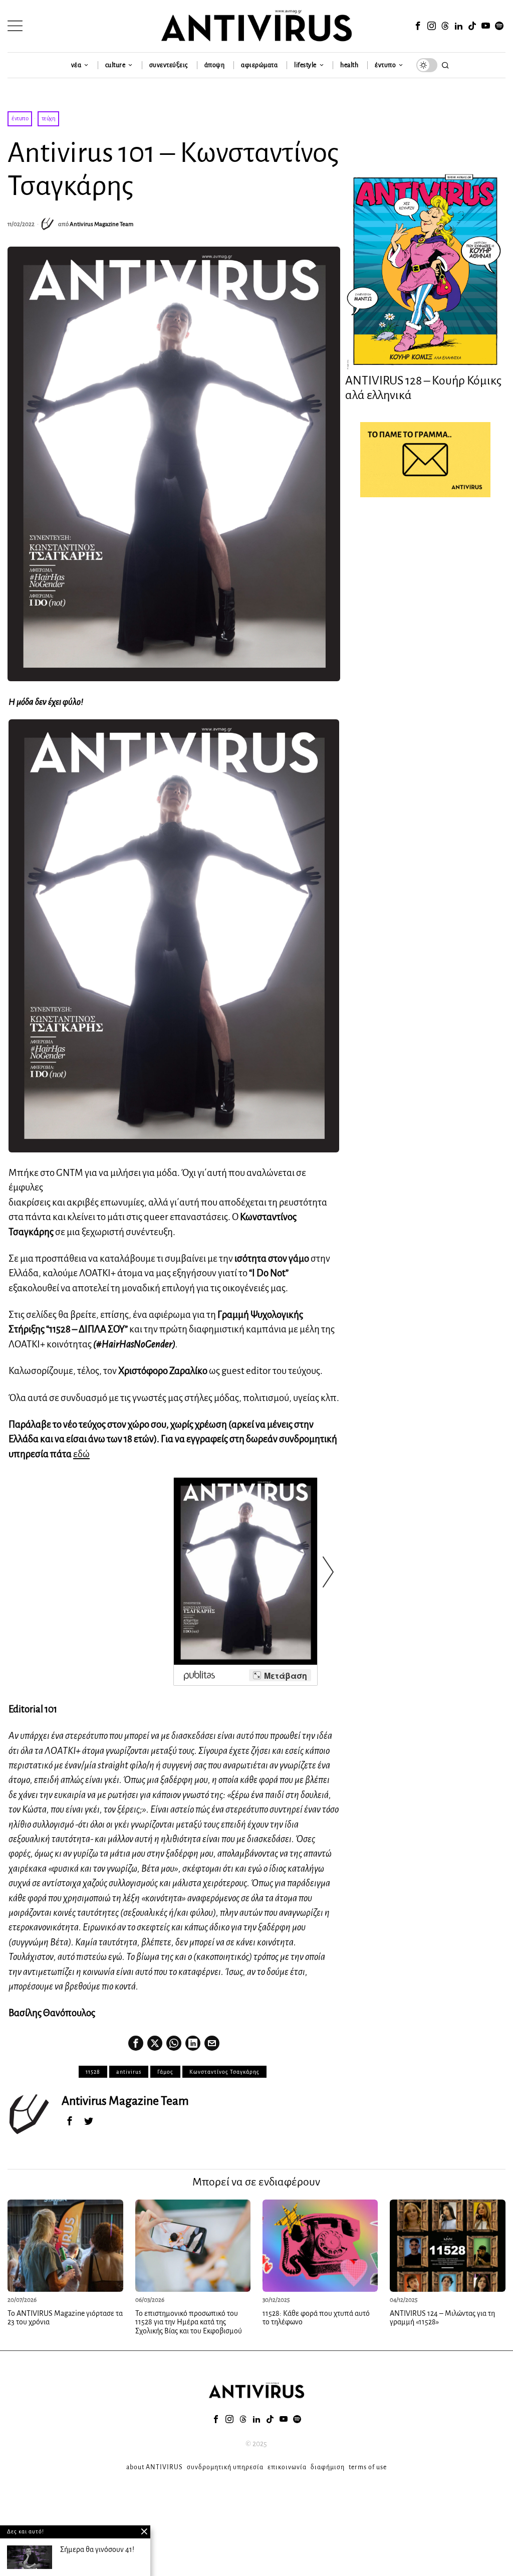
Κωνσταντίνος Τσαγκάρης (224, 2072)
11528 (93, 2072)
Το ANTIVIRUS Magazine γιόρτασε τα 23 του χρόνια (65, 2318)
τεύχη (49, 119)
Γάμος (165, 2072)
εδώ (81, 1454)
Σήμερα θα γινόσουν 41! (97, 2549)
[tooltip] (418, 26)
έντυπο (20, 119)
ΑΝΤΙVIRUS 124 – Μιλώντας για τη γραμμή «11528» (442, 2318)
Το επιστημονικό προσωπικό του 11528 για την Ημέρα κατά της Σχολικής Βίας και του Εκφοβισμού (189, 2322)
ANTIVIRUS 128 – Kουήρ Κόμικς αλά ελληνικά (423, 388)
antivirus (129, 2072)
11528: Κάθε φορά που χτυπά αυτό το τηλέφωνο (316, 2318)
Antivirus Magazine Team (101, 224)
